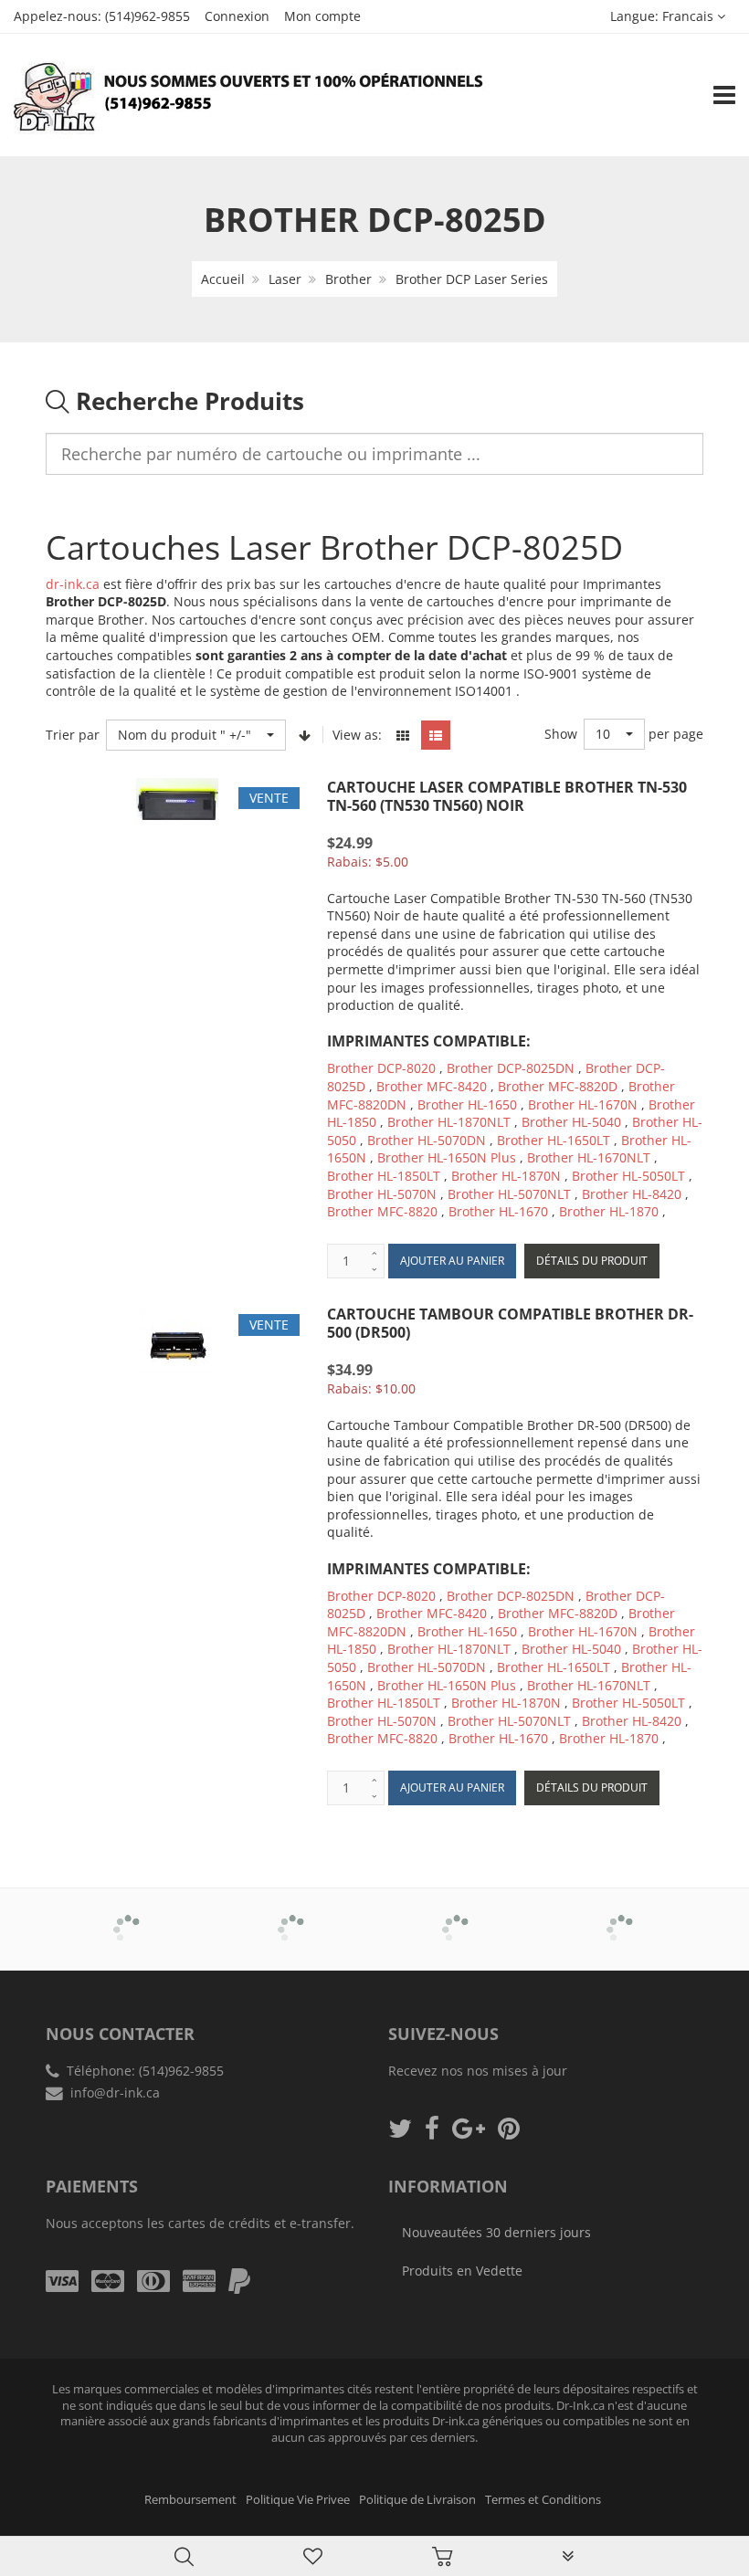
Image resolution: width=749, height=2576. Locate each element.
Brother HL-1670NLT (589, 1157)
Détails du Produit (592, 1261)
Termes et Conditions (543, 2500)
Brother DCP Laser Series (472, 279)
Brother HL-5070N (382, 1194)
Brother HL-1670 (498, 1211)
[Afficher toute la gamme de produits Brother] (128, 1917)
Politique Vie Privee (298, 2500)
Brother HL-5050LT (628, 1176)
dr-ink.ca (73, 584)
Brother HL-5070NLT (509, 1194)
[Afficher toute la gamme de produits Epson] (622, 1917)
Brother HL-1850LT (384, 1176)
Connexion (237, 16)
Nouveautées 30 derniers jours (496, 2232)
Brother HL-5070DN (427, 1140)
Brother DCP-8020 (381, 1068)
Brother (348, 279)
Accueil (223, 279)
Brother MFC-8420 (432, 1086)
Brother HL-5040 (571, 1122)
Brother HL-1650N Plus (447, 1157)
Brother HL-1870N (506, 1176)
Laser (285, 279)
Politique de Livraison (417, 2500)
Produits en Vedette (462, 2271)
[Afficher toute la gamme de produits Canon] (293, 1917)
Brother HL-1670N (583, 1104)
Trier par (73, 735)
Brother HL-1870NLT (449, 1122)
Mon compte (322, 16)
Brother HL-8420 (632, 1194)
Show (561, 734)
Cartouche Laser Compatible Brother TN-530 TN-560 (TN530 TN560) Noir (507, 796)
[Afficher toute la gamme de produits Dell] (457, 1917)
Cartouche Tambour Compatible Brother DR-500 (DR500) (510, 1323)
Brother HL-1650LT (554, 1140)
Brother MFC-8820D (558, 1086)
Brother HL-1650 (467, 1104)
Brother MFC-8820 (382, 1211)
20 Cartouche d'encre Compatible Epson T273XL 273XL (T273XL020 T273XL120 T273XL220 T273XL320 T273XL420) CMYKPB (193, 2513)
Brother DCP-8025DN (511, 1068)
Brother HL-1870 (611, 1211)
